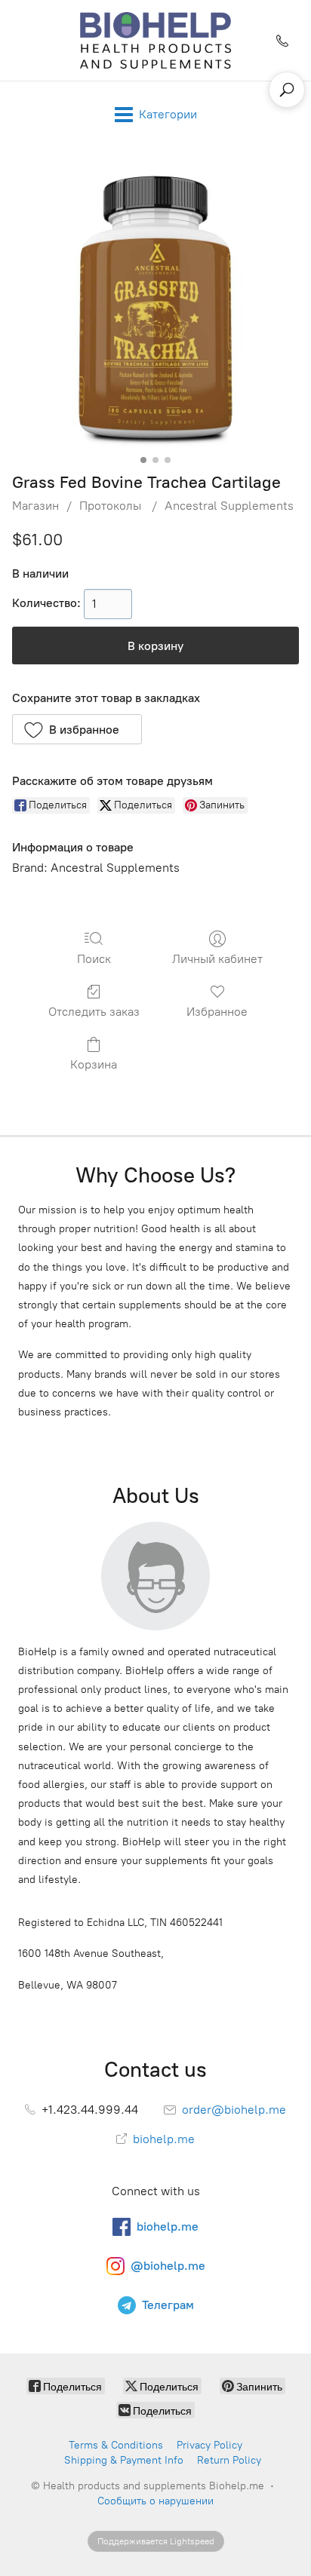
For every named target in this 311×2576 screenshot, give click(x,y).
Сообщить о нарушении (155, 2501)
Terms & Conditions (116, 2445)
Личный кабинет (217, 959)
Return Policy (229, 2460)
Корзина (94, 1064)
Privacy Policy (209, 2445)
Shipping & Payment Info (124, 2460)
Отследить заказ (94, 1012)
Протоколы (112, 506)
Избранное (217, 1012)
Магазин (35, 506)
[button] (77, 729)
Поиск (94, 959)
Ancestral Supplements (229, 506)
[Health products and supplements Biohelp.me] (156, 40)
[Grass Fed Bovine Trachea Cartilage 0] (155, 306)
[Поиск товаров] (287, 90)
